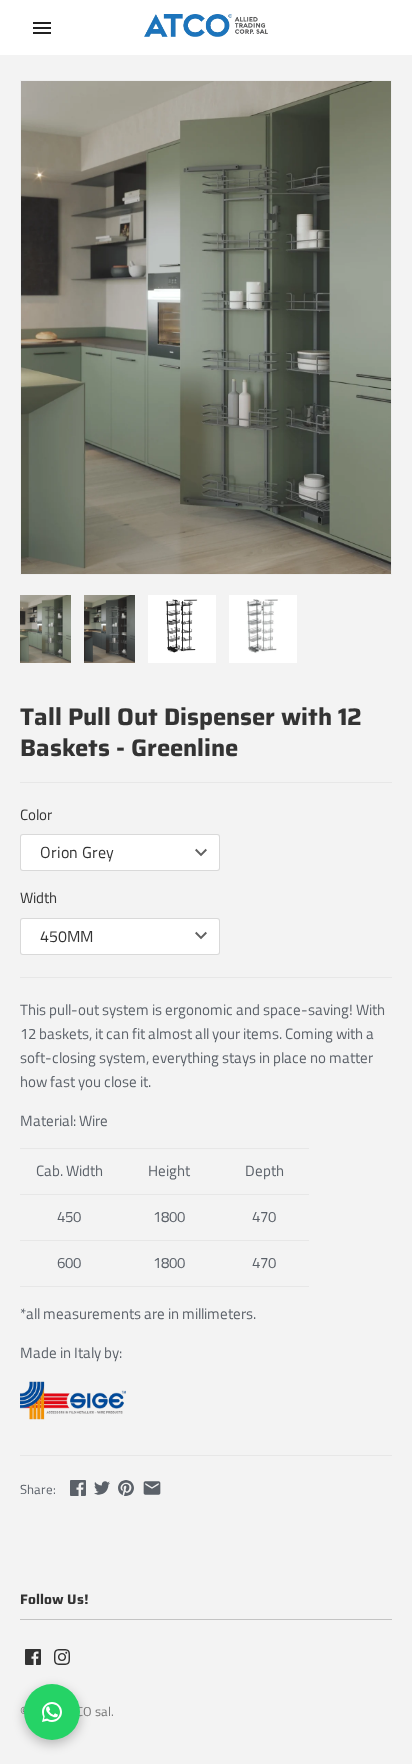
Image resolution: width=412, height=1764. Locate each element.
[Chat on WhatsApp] (52, 1712)
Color (36, 814)
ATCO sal (86, 1711)
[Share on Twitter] (102, 1487)
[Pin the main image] (126, 1487)
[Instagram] (62, 1659)
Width (38, 897)
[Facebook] (33, 1659)
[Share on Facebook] (78, 1487)
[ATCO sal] (206, 28)
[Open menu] (42, 28)
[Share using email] (152, 1487)
